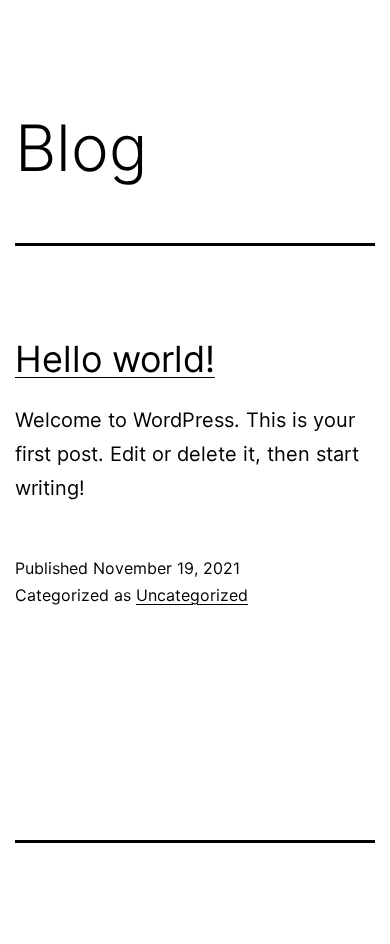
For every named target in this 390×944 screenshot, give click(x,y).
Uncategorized (192, 595)
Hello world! (115, 359)
